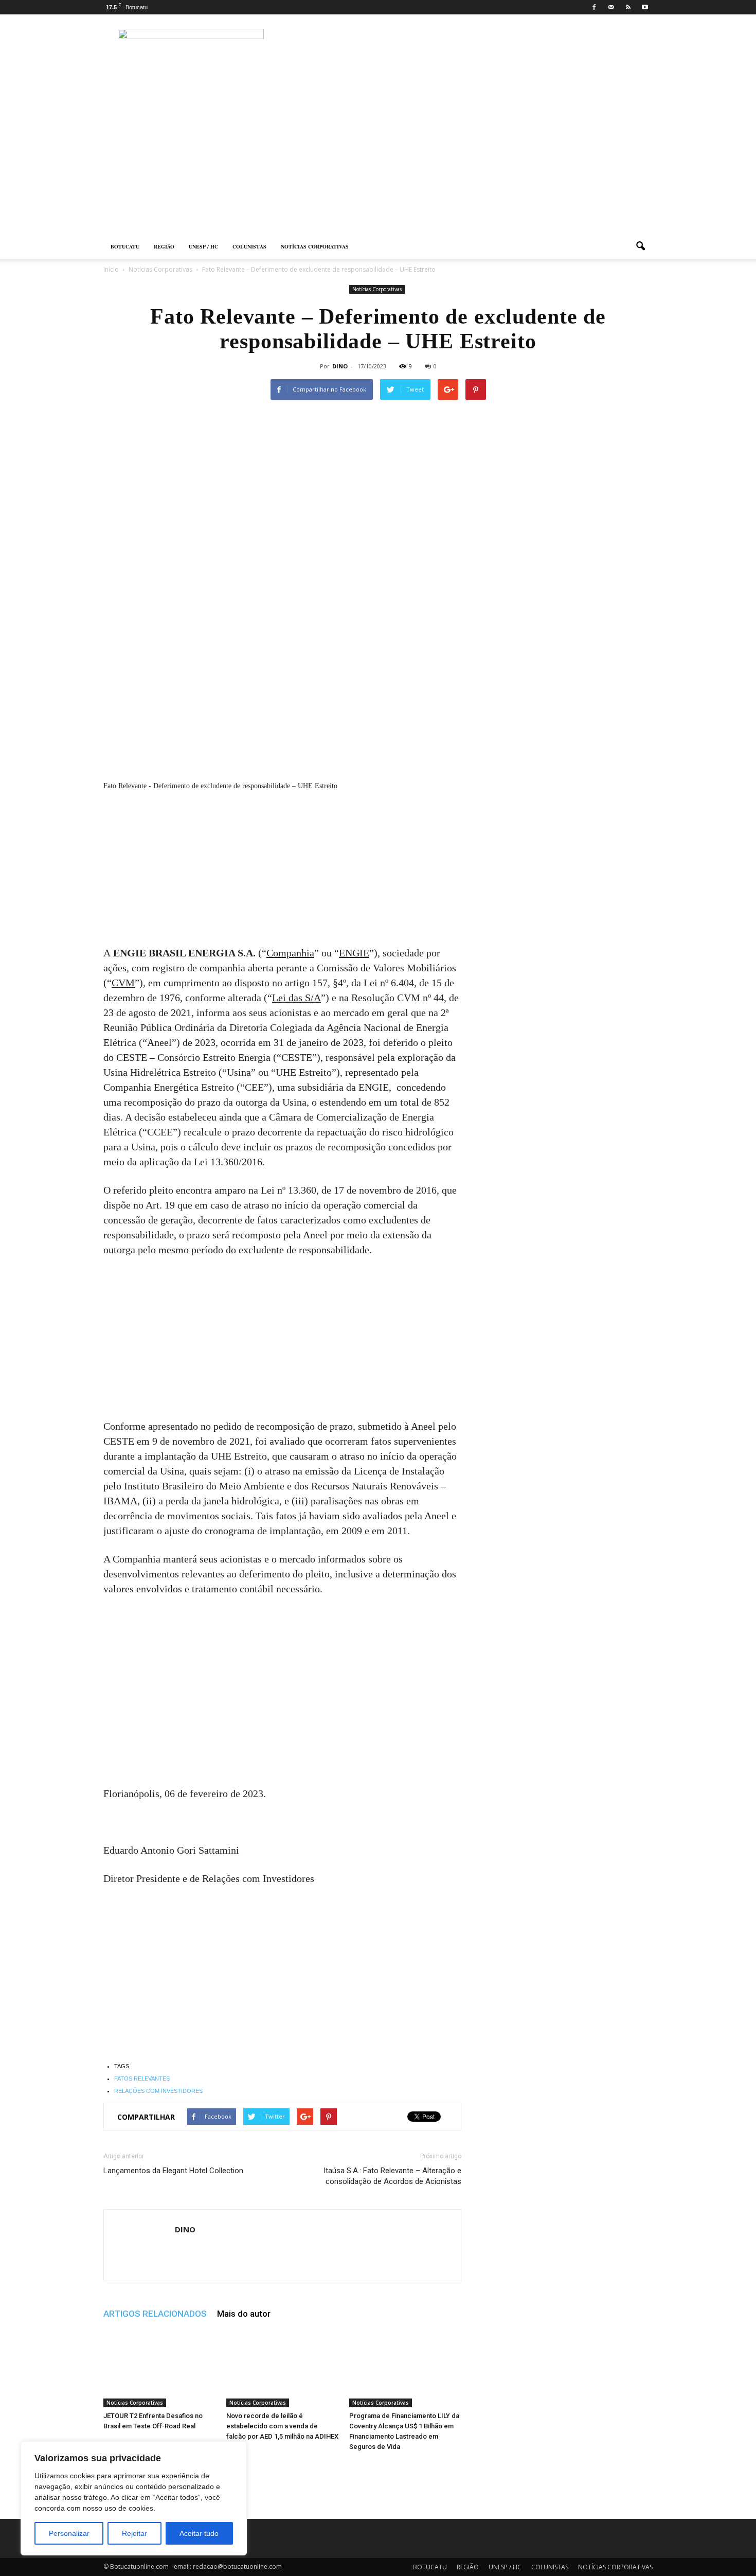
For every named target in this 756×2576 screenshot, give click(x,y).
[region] (134, 2498)
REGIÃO (164, 246)
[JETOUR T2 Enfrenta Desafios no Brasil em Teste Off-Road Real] (159, 2369)
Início (111, 269)
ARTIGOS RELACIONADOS (155, 2314)
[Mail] (611, 7)
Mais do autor (244, 2314)
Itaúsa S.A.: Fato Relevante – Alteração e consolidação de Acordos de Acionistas (392, 2176)
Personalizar (69, 2533)
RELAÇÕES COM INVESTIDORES (158, 2091)
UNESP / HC (203, 246)
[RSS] (628, 7)
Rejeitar (134, 2533)
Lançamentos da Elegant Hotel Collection (173, 2171)
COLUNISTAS (249, 246)
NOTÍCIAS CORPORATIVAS (315, 246)
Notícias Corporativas (377, 289)
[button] (640, 246)
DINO (340, 366)
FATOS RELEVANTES (142, 2078)
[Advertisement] (378, 157)
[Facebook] (594, 7)
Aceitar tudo (199, 2533)
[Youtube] (645, 7)
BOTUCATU (125, 246)
